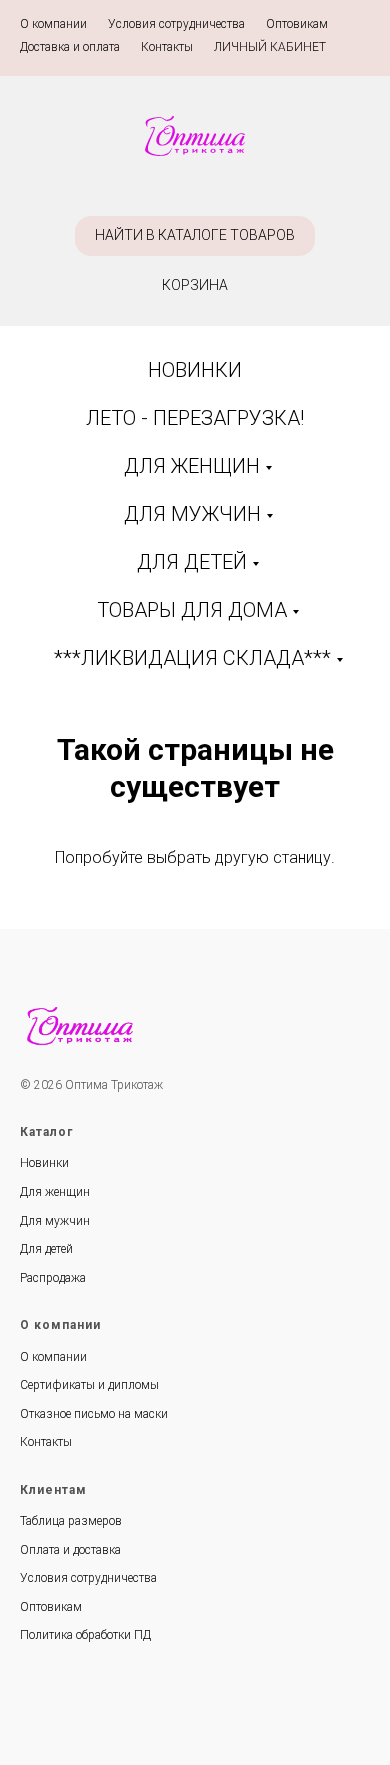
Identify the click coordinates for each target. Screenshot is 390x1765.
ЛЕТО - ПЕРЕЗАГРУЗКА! (195, 418)
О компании (53, 24)
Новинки (44, 1163)
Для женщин (55, 1192)
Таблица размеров (71, 1521)
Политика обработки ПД (85, 1635)
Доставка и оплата (70, 47)
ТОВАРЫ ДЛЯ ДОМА (192, 610)
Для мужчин (55, 1221)
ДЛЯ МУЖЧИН (192, 514)
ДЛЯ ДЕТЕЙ (192, 562)
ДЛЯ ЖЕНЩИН (192, 466)
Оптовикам (297, 24)
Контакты (167, 47)
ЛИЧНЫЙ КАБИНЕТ (270, 47)
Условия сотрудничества (176, 24)
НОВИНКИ (195, 370)
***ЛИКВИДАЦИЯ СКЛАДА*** (192, 658)
